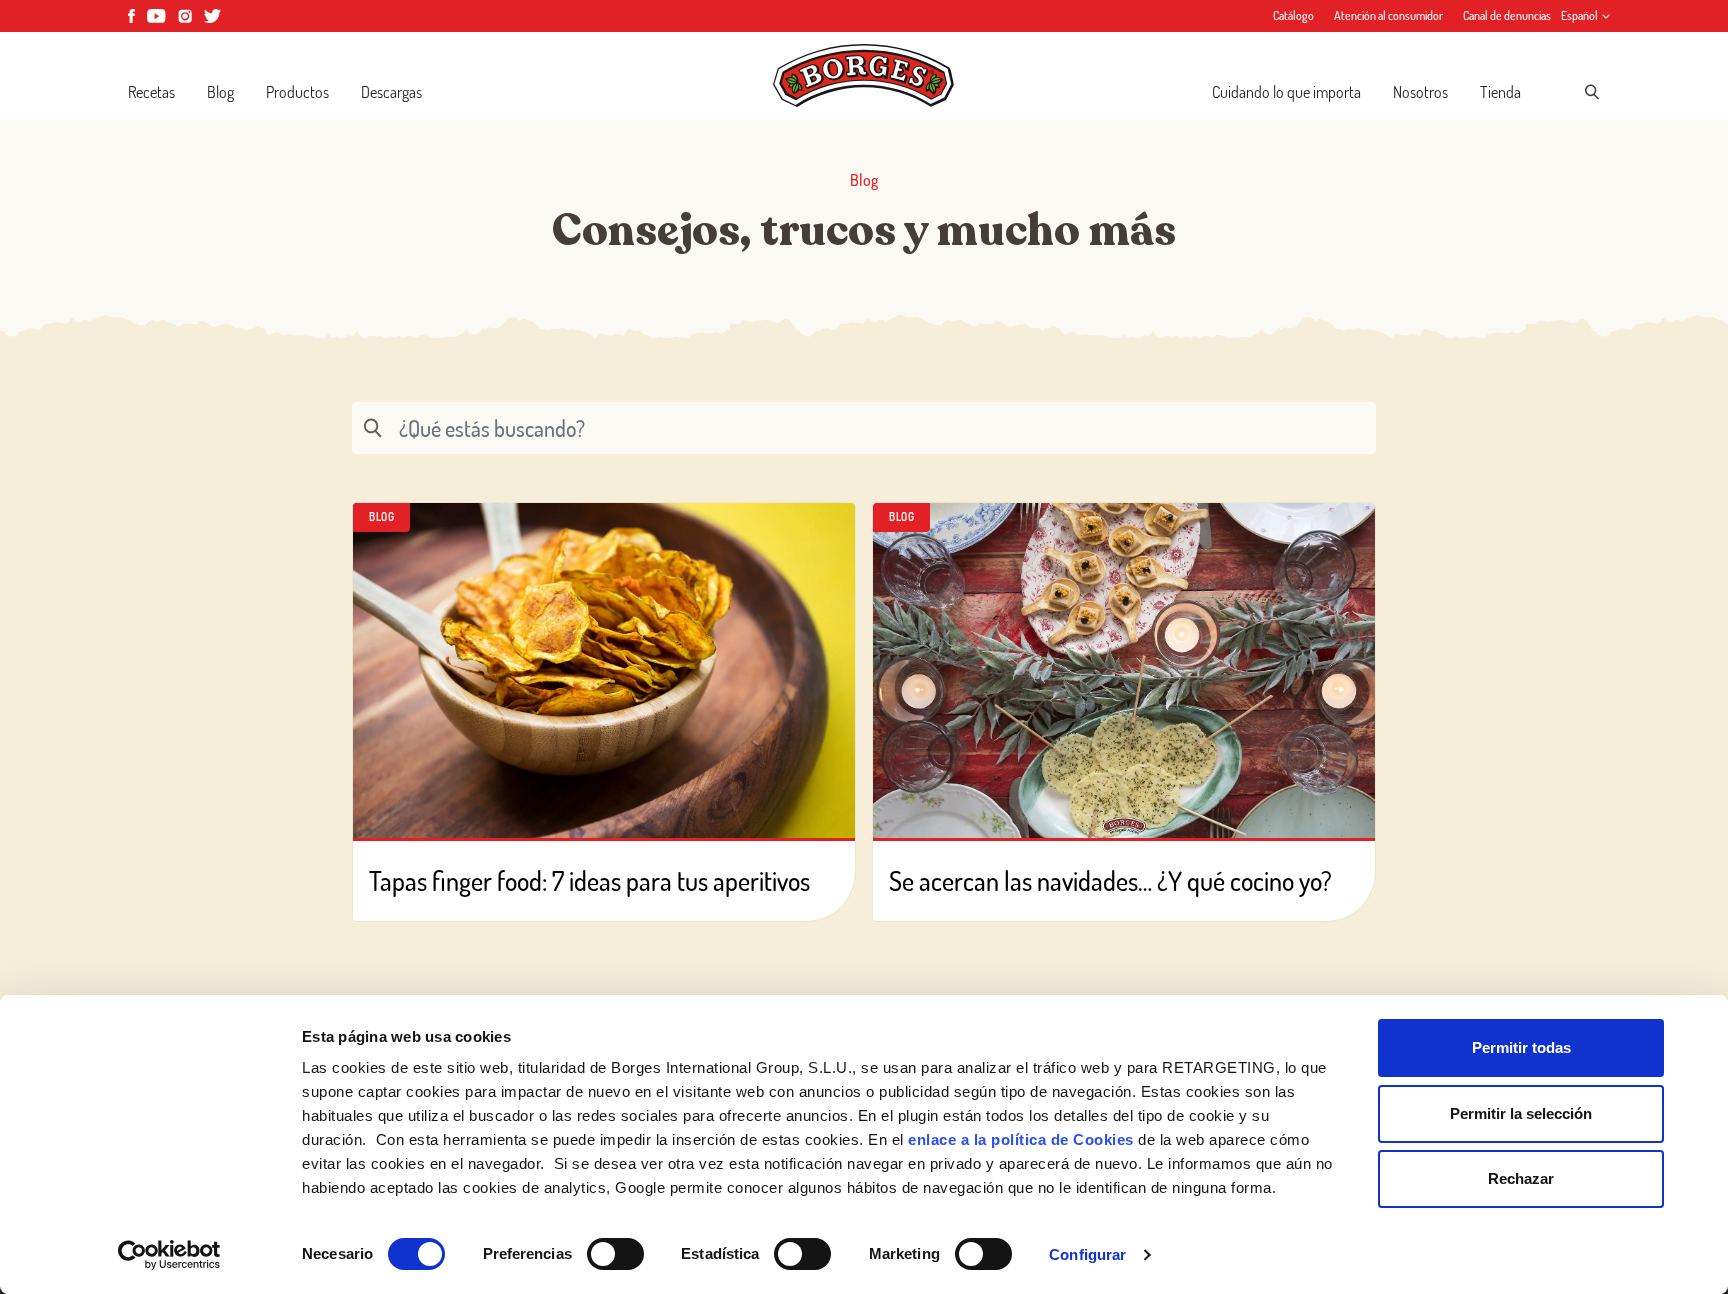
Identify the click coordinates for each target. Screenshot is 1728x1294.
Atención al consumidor (1388, 15)
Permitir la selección (1521, 1113)
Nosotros (1420, 92)
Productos (297, 92)
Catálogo (1293, 15)
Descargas (391, 92)
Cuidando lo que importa (1286, 92)
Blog (220, 92)
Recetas (151, 92)
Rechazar (1521, 1178)
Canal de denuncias (1507, 15)
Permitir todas (1521, 1047)
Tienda (1500, 92)
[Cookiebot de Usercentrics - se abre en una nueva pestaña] (169, 1255)
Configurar (1087, 1254)
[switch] (615, 1254)
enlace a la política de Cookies (1021, 1139)
